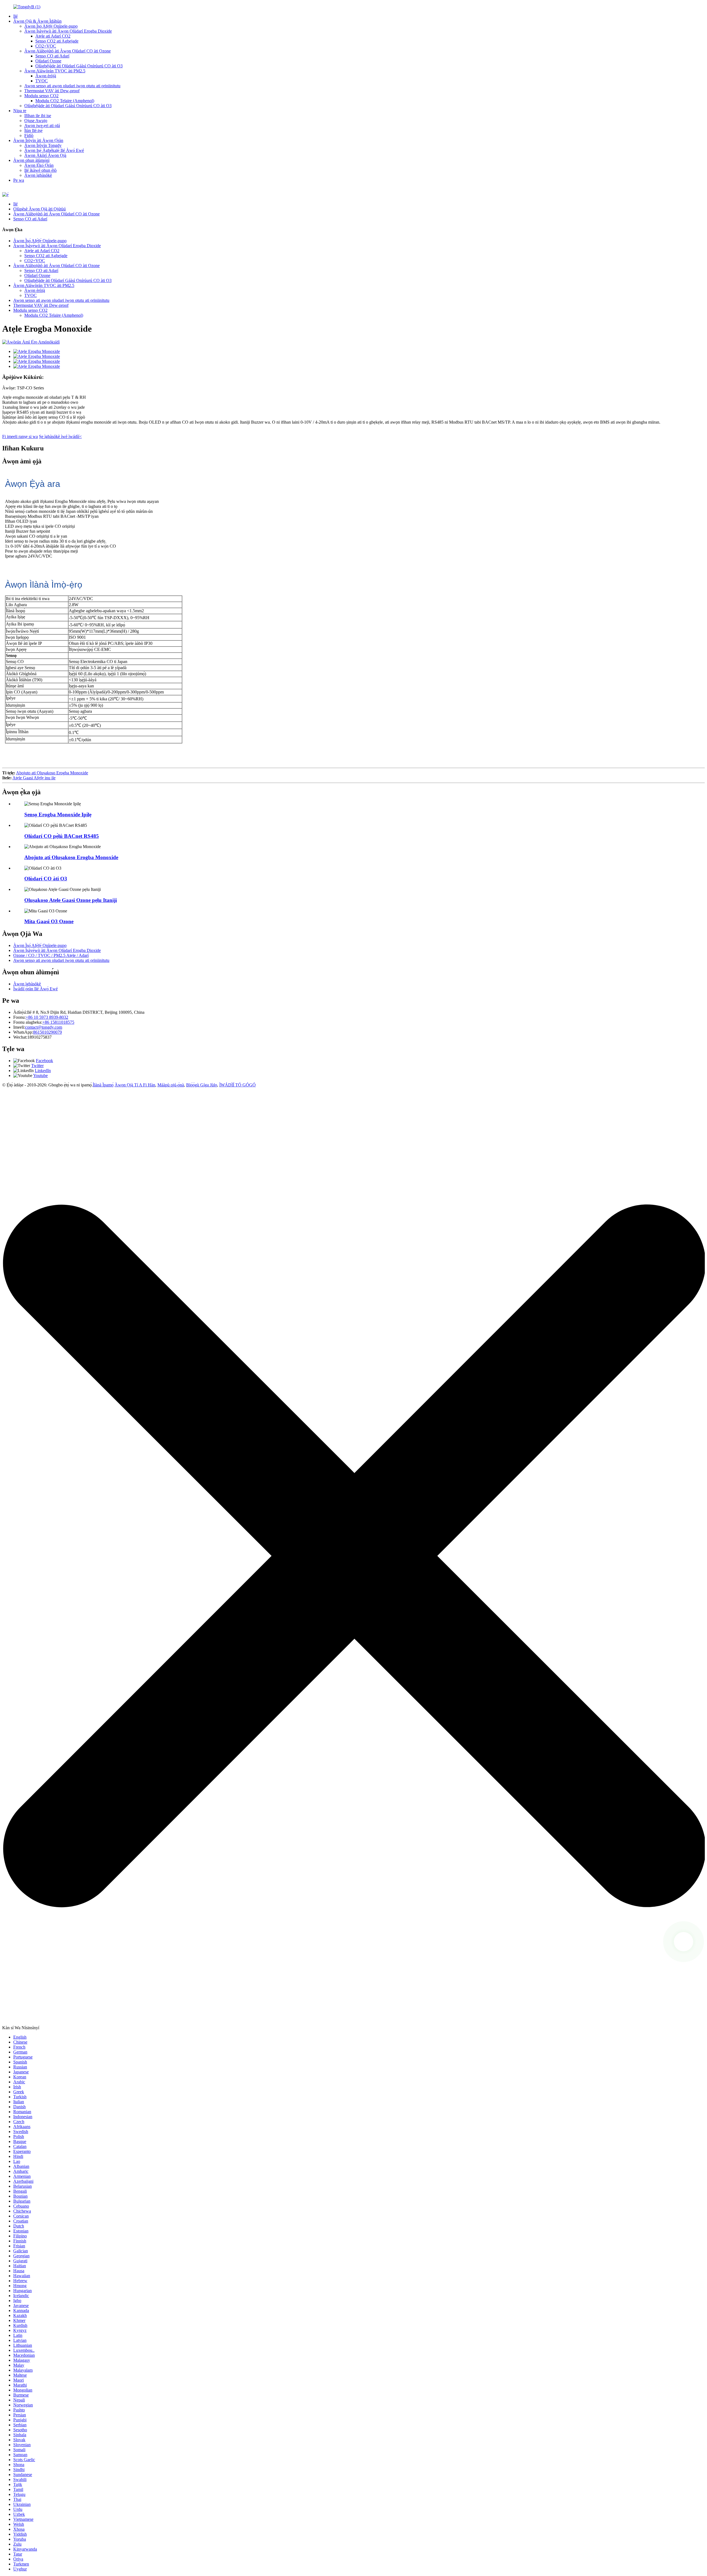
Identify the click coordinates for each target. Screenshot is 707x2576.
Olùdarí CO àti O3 (46, 879)
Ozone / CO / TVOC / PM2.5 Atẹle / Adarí (51, 955)
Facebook (44, 1061)
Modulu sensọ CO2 (41, 96)
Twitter (37, 1066)
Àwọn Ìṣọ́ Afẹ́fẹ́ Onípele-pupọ (51, 26)
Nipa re (20, 111)
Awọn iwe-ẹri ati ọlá (42, 126)
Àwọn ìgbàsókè (38, 175)
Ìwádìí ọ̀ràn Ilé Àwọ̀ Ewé (35, 989)
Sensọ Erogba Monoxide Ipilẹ (58, 815)
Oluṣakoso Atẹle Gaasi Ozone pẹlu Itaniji (71, 900)
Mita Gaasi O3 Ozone (49, 921)
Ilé (15, 16)
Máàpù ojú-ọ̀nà (171, 1085)
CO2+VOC (46, 46)
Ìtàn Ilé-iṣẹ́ (33, 130)
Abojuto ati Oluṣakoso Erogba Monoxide (52, 773)
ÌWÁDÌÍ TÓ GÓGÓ (238, 1085)
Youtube (40, 1075)
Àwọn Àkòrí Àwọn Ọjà (45, 155)
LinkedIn (43, 1071)
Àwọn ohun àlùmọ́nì (31, 160)
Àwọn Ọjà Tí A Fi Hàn (135, 1085)
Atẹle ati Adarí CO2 (53, 36)
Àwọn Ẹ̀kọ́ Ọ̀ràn (39, 165)
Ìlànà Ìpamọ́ (103, 1085)
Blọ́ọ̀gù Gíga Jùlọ (202, 1085)
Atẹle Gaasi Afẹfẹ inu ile (34, 778)
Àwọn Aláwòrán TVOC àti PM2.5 (55, 71)
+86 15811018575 (58, 1022)
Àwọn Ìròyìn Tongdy (43, 145)
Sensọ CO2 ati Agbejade (57, 41)
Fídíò (29, 135)
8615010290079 (48, 1032)
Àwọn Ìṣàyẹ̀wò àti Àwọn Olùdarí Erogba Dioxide (68, 31)
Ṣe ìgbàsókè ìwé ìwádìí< (60, 436)
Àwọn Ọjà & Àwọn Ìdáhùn (37, 21)
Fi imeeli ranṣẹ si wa (20, 436)
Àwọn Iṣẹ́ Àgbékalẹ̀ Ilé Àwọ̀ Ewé (54, 150)
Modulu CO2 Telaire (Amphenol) (65, 101)
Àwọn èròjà (46, 76)
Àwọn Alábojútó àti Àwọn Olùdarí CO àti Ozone (68, 51)
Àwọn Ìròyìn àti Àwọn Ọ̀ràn (38, 140)
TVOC (42, 81)
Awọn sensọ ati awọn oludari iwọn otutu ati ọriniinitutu (72, 86)
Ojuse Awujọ (36, 121)
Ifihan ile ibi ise (38, 116)
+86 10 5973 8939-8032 (47, 1017)
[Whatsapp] (684, 1942)
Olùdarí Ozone (48, 61)
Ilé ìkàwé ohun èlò (40, 170)
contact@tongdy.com (44, 1027)
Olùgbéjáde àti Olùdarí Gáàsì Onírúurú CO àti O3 (79, 66)
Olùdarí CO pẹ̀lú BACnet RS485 (62, 836)
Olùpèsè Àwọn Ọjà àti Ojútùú (39, 209)
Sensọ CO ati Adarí (52, 56)
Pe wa (19, 180)
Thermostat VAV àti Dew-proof (52, 91)
